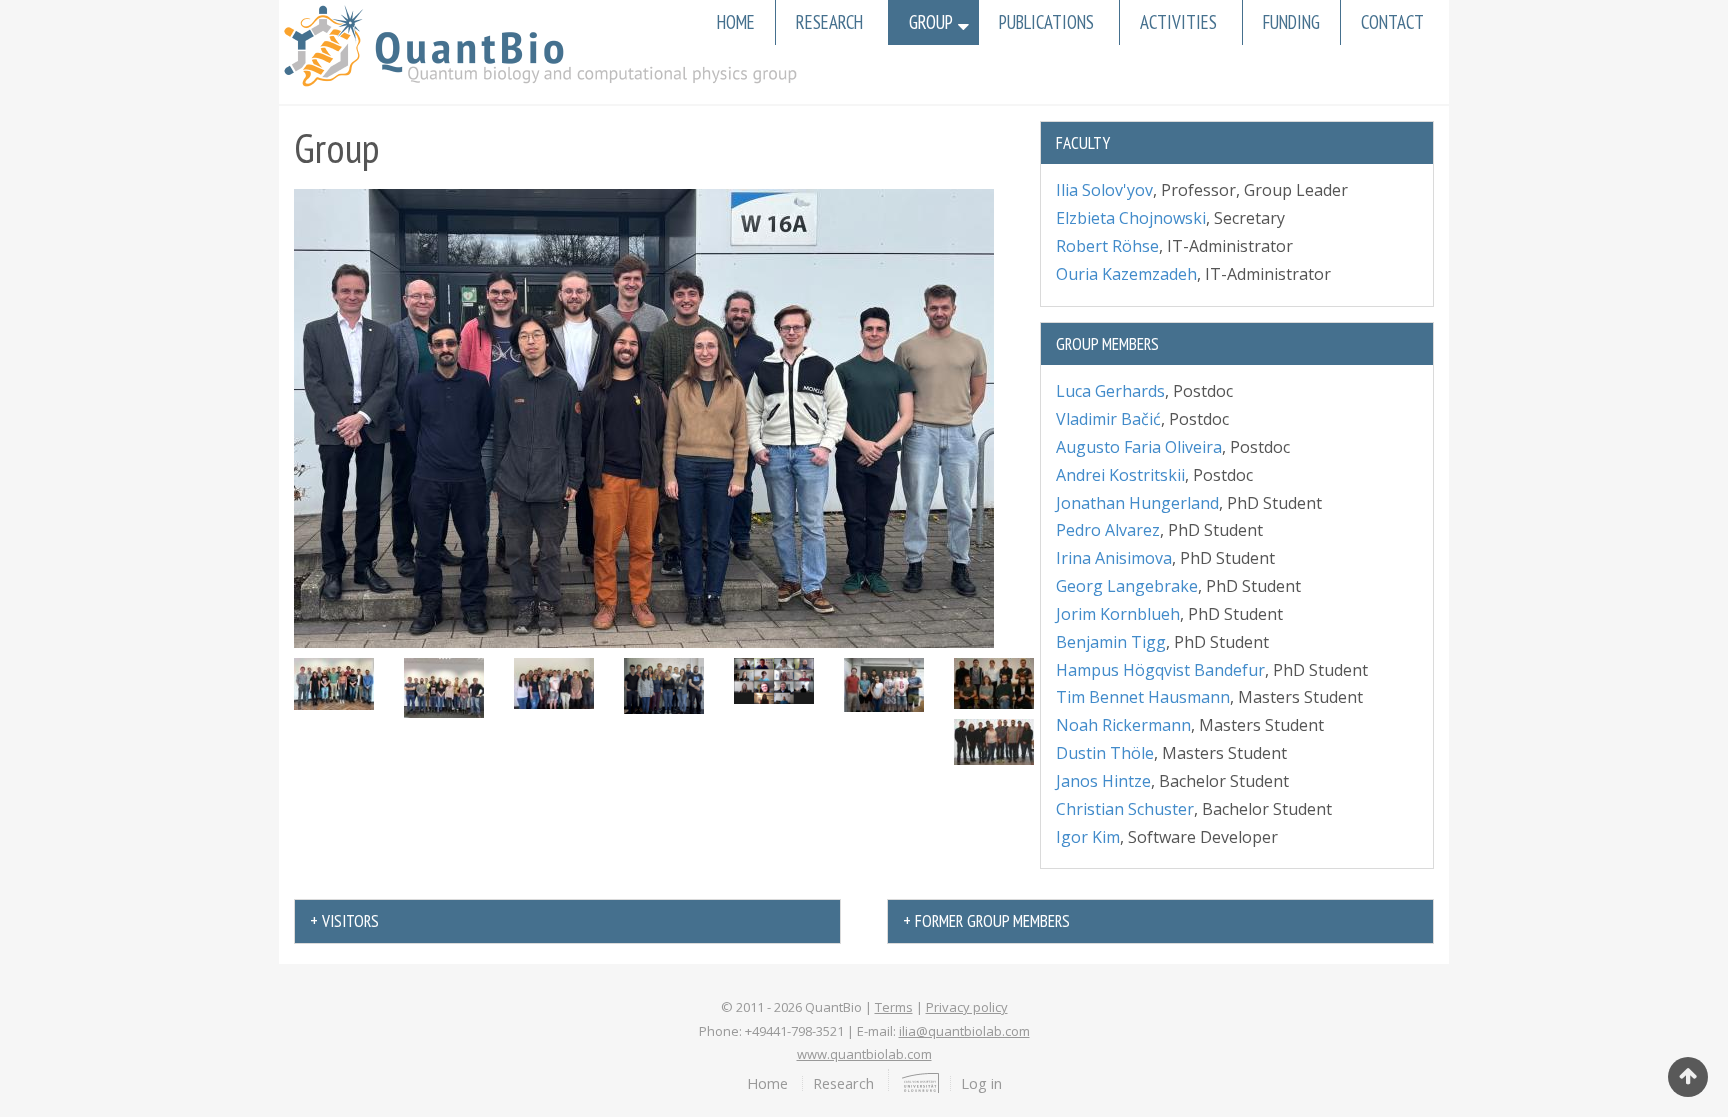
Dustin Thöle (1105, 753)
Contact (1392, 22)
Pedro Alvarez (1108, 530)
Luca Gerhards (1110, 391)
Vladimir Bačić (1108, 419)
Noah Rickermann (1123, 725)
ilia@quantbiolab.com (964, 1031)
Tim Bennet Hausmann (1143, 697)
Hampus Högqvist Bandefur (1160, 670)
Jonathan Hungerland (1137, 503)
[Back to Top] (1688, 1077)
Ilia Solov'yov (1104, 190)
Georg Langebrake (1127, 586)
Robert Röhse (1107, 246)
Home (736, 22)
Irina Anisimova (1114, 558)
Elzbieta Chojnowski (1131, 218)
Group (931, 22)
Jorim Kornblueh (1118, 614)
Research (829, 22)
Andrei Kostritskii (1120, 475)
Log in (981, 1083)
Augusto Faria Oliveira (1139, 447)
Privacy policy (967, 1007)
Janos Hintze (1103, 781)
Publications (1046, 22)
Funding (1291, 22)
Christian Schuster (1125, 809)
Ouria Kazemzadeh (1126, 274)
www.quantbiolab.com (864, 1054)
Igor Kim (1088, 837)
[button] (644, 417)
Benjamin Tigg (1111, 642)
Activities (1178, 22)
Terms (894, 1007)
